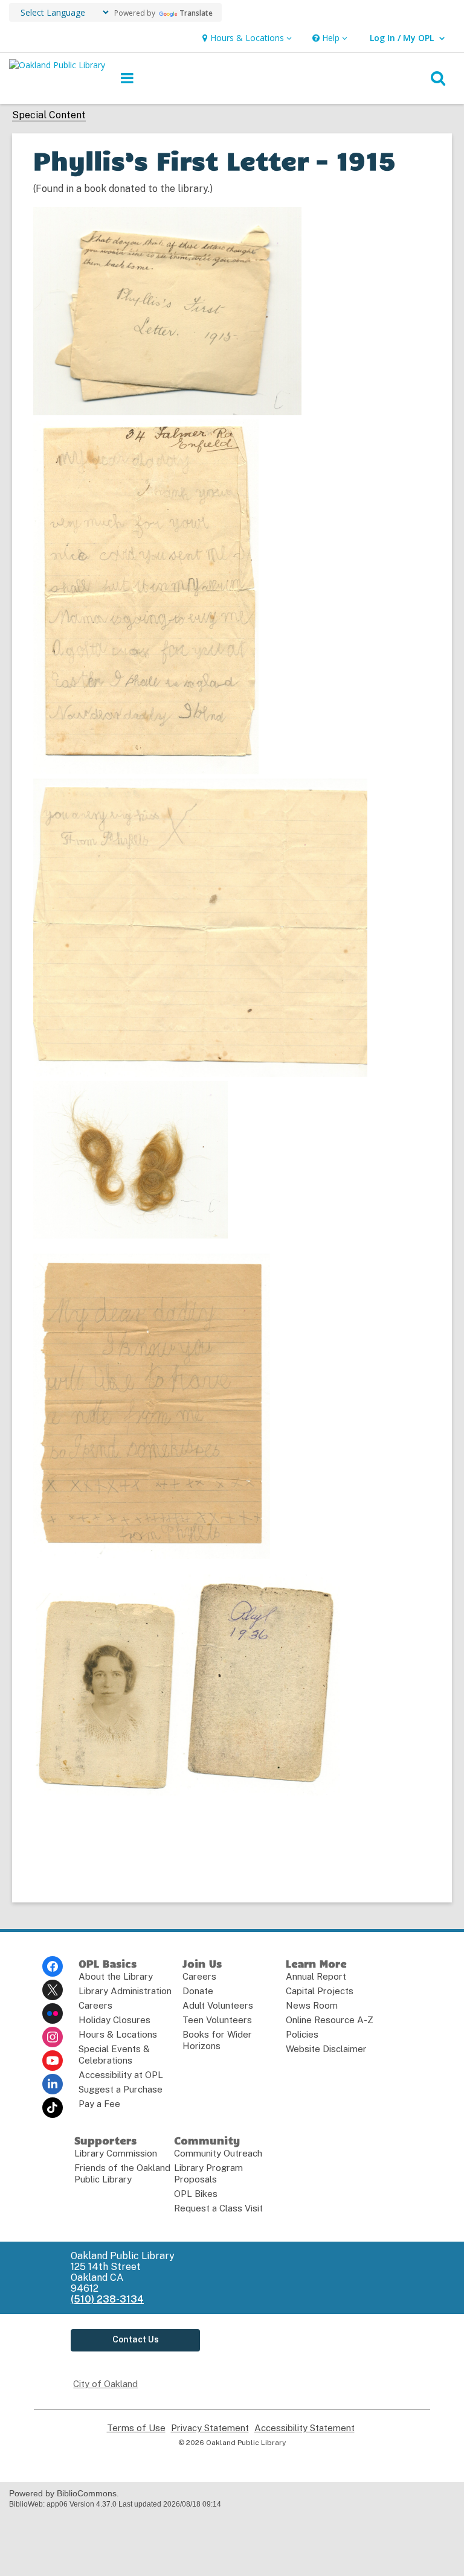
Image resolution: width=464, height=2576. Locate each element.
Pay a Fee (99, 2104)
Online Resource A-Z (330, 2020)
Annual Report (316, 1976)
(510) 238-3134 (107, 2299)
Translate (196, 13)
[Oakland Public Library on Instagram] (53, 2037)
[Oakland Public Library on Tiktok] (53, 2108)
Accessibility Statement (304, 2428)
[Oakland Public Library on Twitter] (53, 1990)
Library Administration (125, 1991)
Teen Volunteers (217, 2020)
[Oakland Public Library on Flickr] (53, 2013)
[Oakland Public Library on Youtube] (53, 2061)
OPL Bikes (196, 2194)
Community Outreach (218, 2153)
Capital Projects (320, 1991)
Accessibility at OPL (121, 2075)
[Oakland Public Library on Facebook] (53, 1966)
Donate (198, 1991)
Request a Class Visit (218, 2208)
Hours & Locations (118, 2034)
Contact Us (136, 2339)
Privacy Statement (210, 2428)
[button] (246, 38)
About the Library (116, 1976)
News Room (312, 2005)
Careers (95, 2005)
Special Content (49, 115)
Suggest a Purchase (121, 2089)
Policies (302, 2034)
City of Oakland (105, 2384)
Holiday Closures (114, 2020)
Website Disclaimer (326, 2049)
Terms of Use (136, 2428)
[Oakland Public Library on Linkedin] (53, 2084)
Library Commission (116, 2153)
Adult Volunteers (218, 2005)
